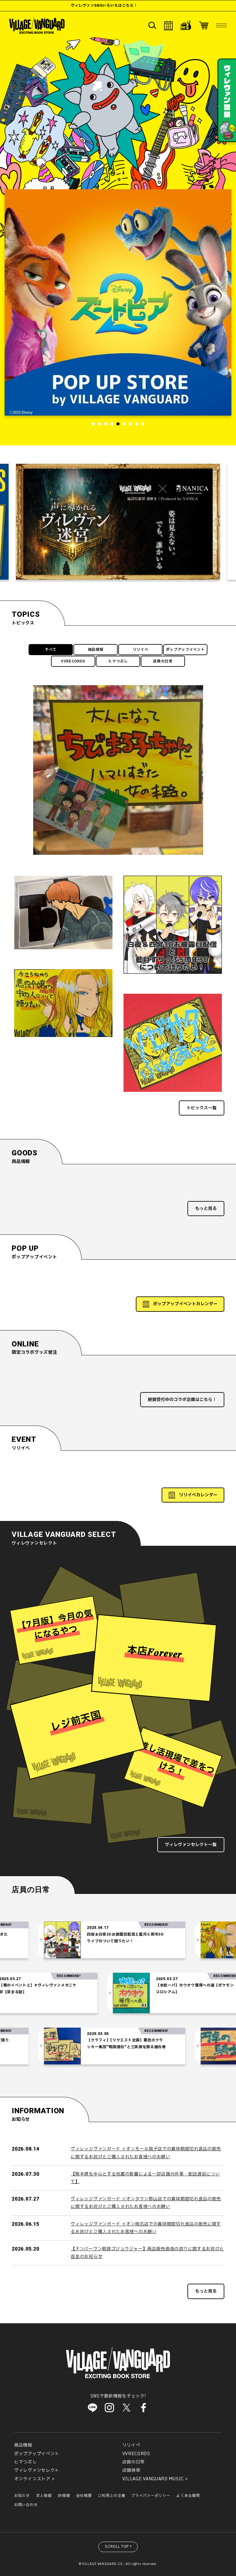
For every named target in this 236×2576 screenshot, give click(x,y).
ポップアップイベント (185, 650)
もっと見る (206, 1209)
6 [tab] (124, 424)
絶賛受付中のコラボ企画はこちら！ (182, 1400)
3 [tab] (106, 424)
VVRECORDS (73, 661)
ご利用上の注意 (111, 2496)
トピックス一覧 (202, 1108)
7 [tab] (130, 424)
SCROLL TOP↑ (119, 2547)
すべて (51, 650)
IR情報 (64, 2496)
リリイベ (141, 650)
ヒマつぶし (118, 661)
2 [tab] (100, 424)
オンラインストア (32, 2479)
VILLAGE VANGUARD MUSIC (153, 2479)
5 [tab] (118, 424)
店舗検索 (131, 2470)
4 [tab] (112, 424)
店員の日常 (163, 661)
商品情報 (96, 650)
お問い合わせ (26, 2505)
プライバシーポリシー (151, 2496)
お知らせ (22, 2496)
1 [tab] (93, 424)
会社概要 (84, 2496)
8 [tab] (136, 424)
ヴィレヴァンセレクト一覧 (191, 1845)
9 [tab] (143, 424)
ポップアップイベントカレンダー (185, 1304)
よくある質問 (188, 2496)
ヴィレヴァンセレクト (37, 2470)
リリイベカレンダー (198, 1495)
